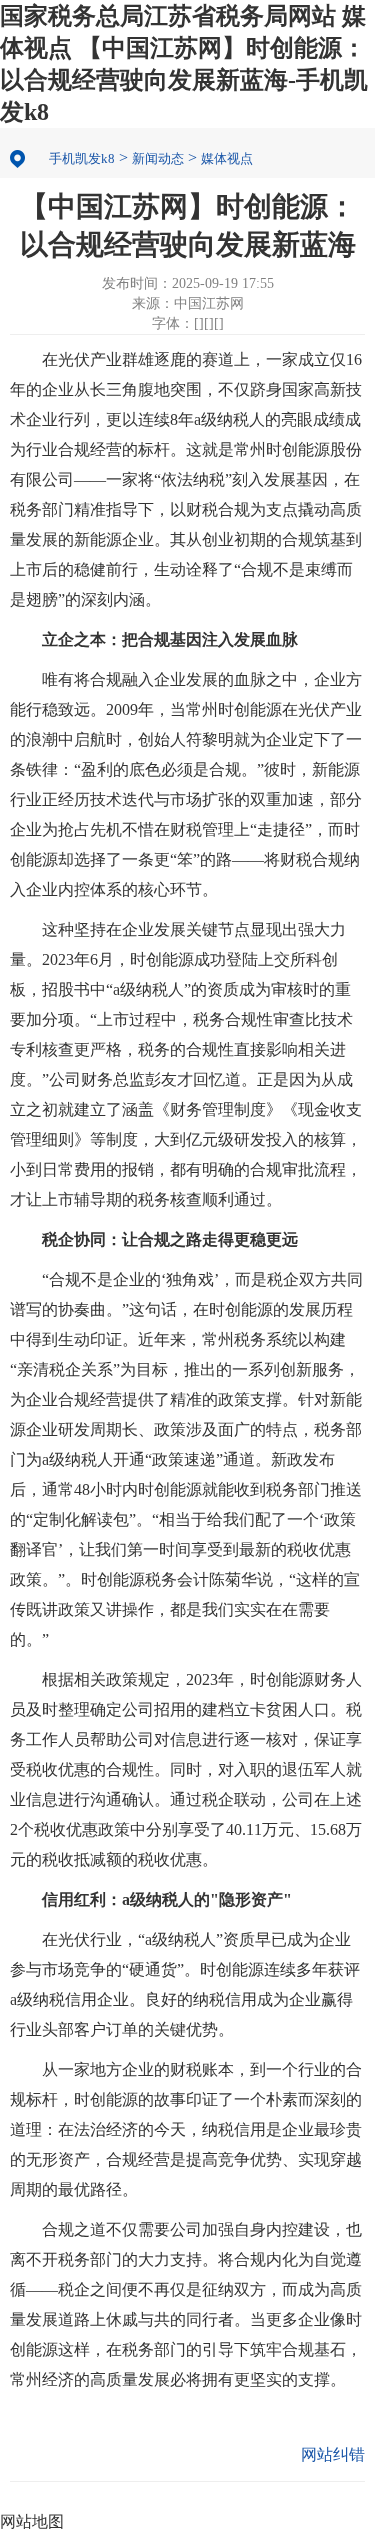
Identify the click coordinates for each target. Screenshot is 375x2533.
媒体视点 (227, 158)
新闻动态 (158, 158)
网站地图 (32, 2521)
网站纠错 (333, 2454)
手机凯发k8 (82, 158)
